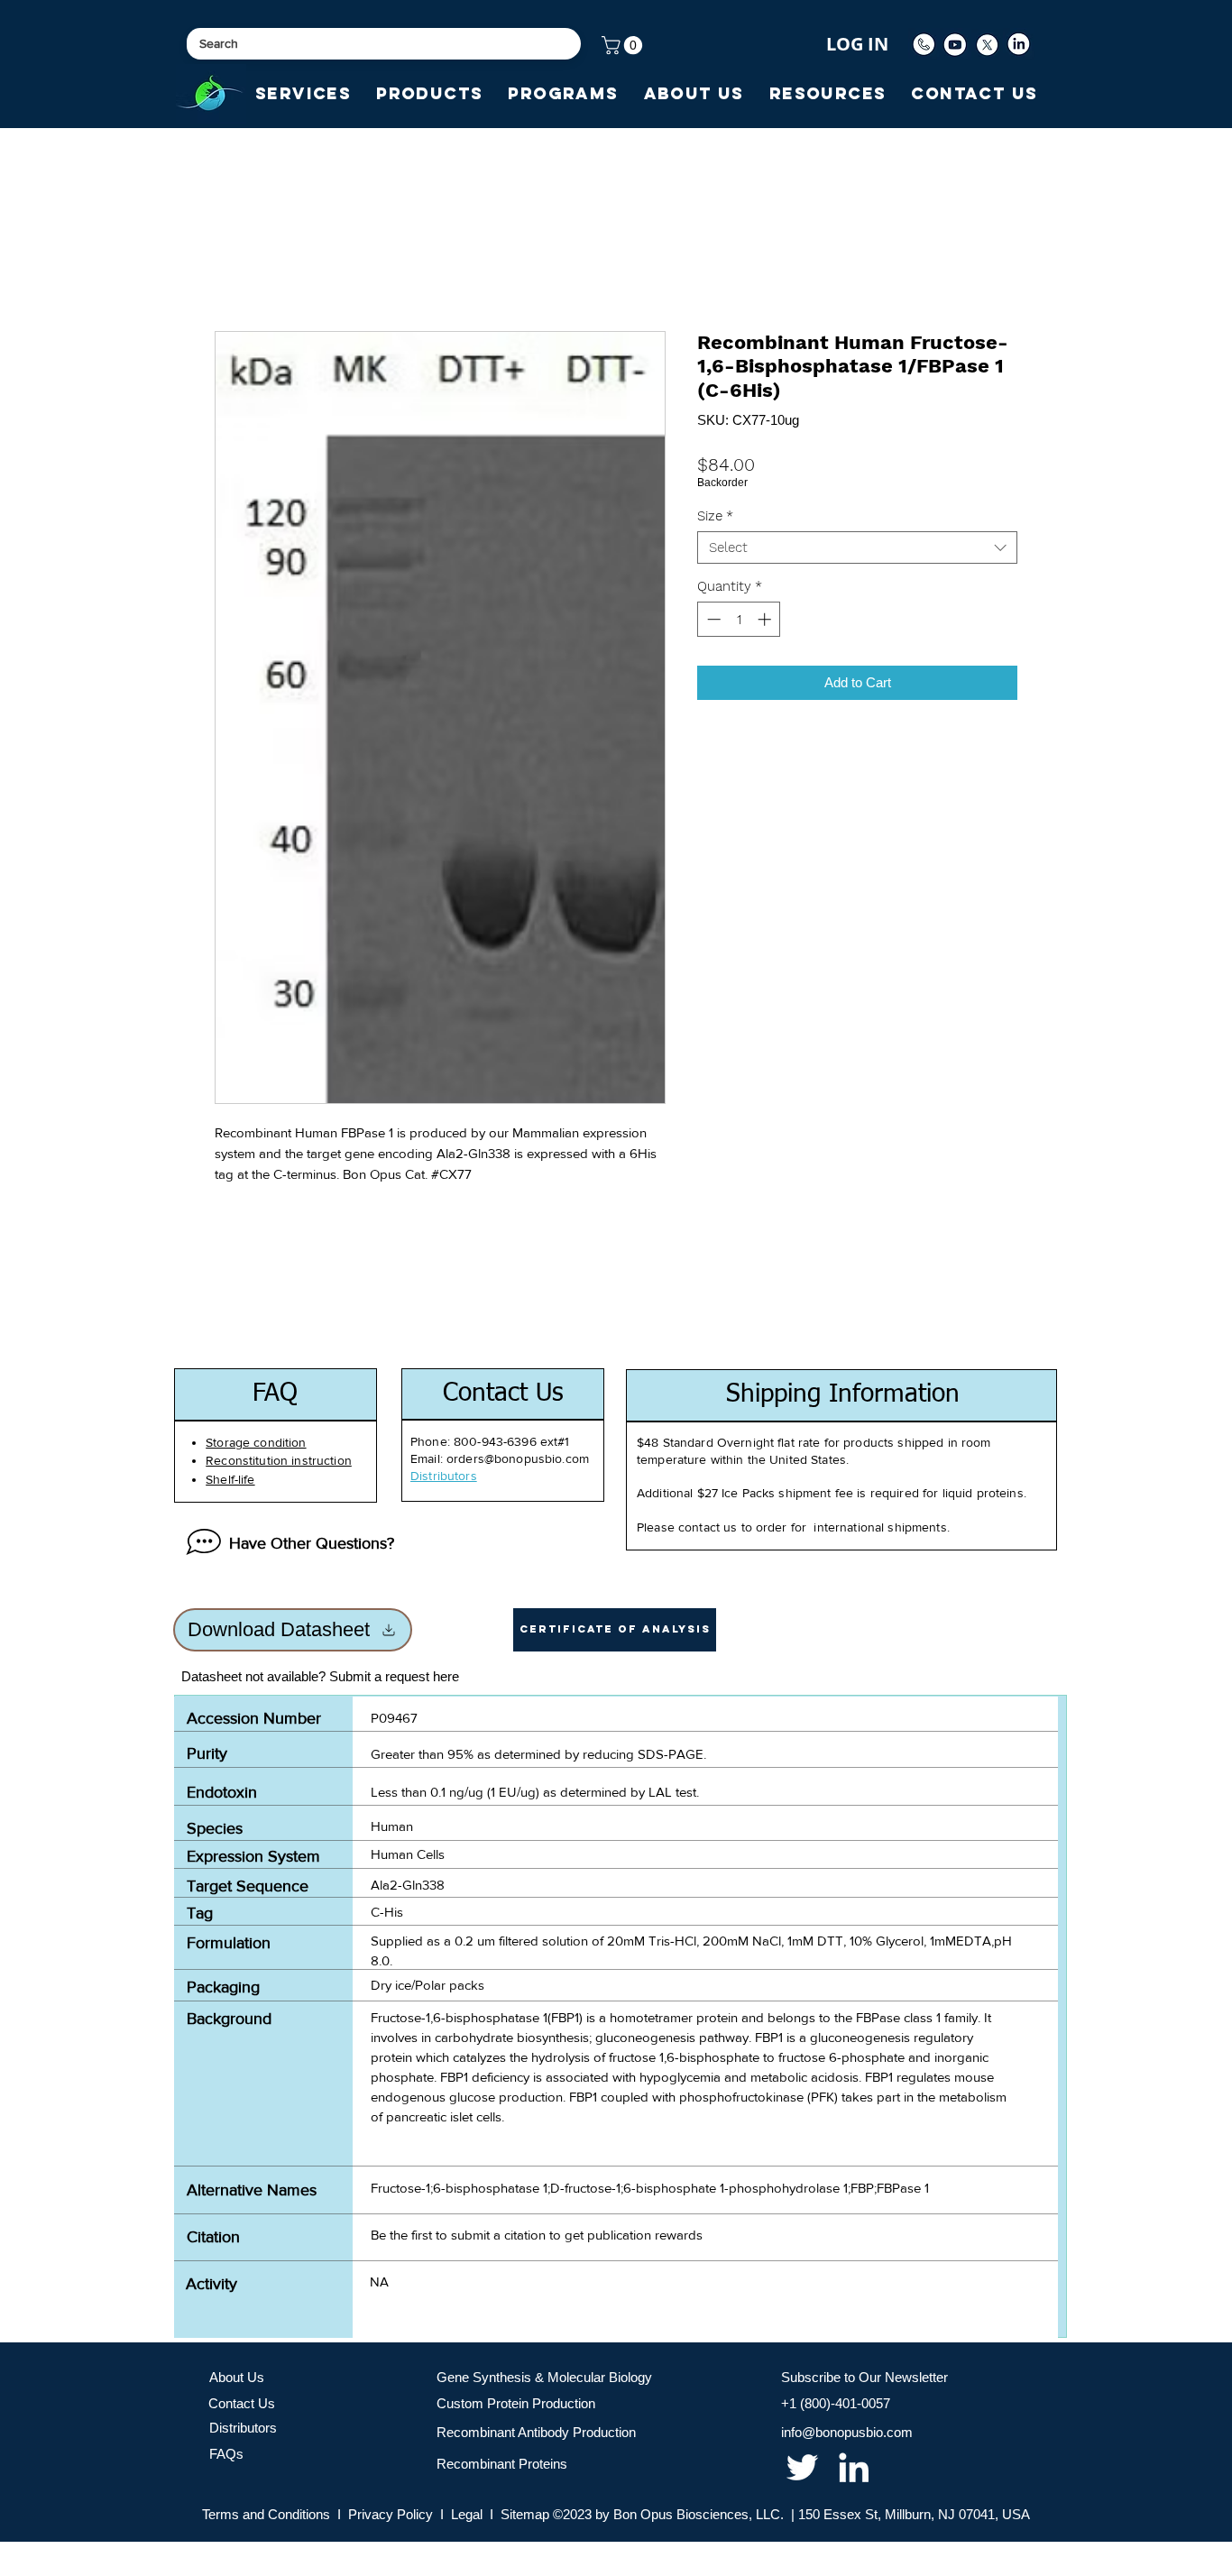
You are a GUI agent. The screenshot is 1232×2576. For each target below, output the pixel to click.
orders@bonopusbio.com (518, 1458)
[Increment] (766, 619)
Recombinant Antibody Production (536, 2432)
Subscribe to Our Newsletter (864, 2377)
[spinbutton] (739, 619)
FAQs (226, 2454)
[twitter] (802, 2467)
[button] (624, 45)
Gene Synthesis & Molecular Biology (544, 2377)
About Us (237, 2377)
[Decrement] (712, 619)
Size (715, 516)
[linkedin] (854, 2467)
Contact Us (242, 2403)
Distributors (243, 2428)
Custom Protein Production (516, 2403)
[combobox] (857, 547)
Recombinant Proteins (502, 2464)
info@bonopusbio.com (847, 2432)
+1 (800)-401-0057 (836, 2403)
